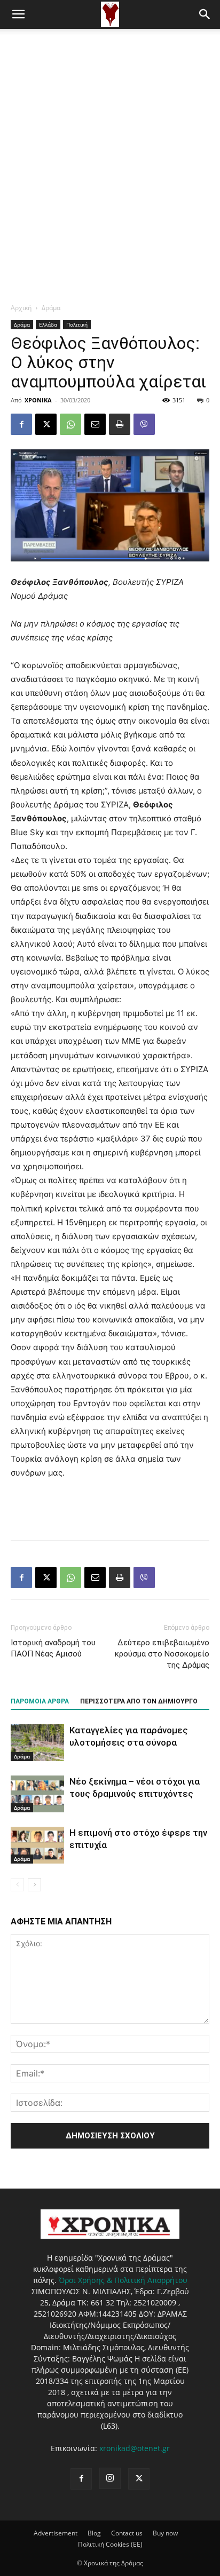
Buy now (165, 2533)
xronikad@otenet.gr (135, 2448)
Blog (94, 2533)
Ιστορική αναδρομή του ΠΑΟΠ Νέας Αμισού (53, 1648)
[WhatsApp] (70, 424)
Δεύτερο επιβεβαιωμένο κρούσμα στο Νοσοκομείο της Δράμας (162, 1654)
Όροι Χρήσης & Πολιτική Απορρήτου (123, 2280)
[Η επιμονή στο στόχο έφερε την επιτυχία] (37, 1845)
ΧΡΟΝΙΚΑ (38, 400)
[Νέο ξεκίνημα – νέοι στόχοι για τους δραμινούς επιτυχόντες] (37, 1794)
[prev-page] (17, 1885)
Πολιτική (77, 324)
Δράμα (51, 308)
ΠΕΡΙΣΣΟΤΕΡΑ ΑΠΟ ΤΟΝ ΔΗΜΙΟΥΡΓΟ (139, 1701)
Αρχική (21, 308)
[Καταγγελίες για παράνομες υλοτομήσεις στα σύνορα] (37, 1743)
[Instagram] (110, 2478)
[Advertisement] (110, 144)
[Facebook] (21, 424)
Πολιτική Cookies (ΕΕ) (110, 2544)
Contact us (127, 2533)
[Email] (95, 424)
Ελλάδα (48, 324)
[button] (18, 14)
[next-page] (34, 1885)
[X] (46, 424)
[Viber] (144, 424)
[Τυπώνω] (120, 424)
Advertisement (56, 2533)
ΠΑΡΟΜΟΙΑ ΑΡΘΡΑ (40, 1701)
